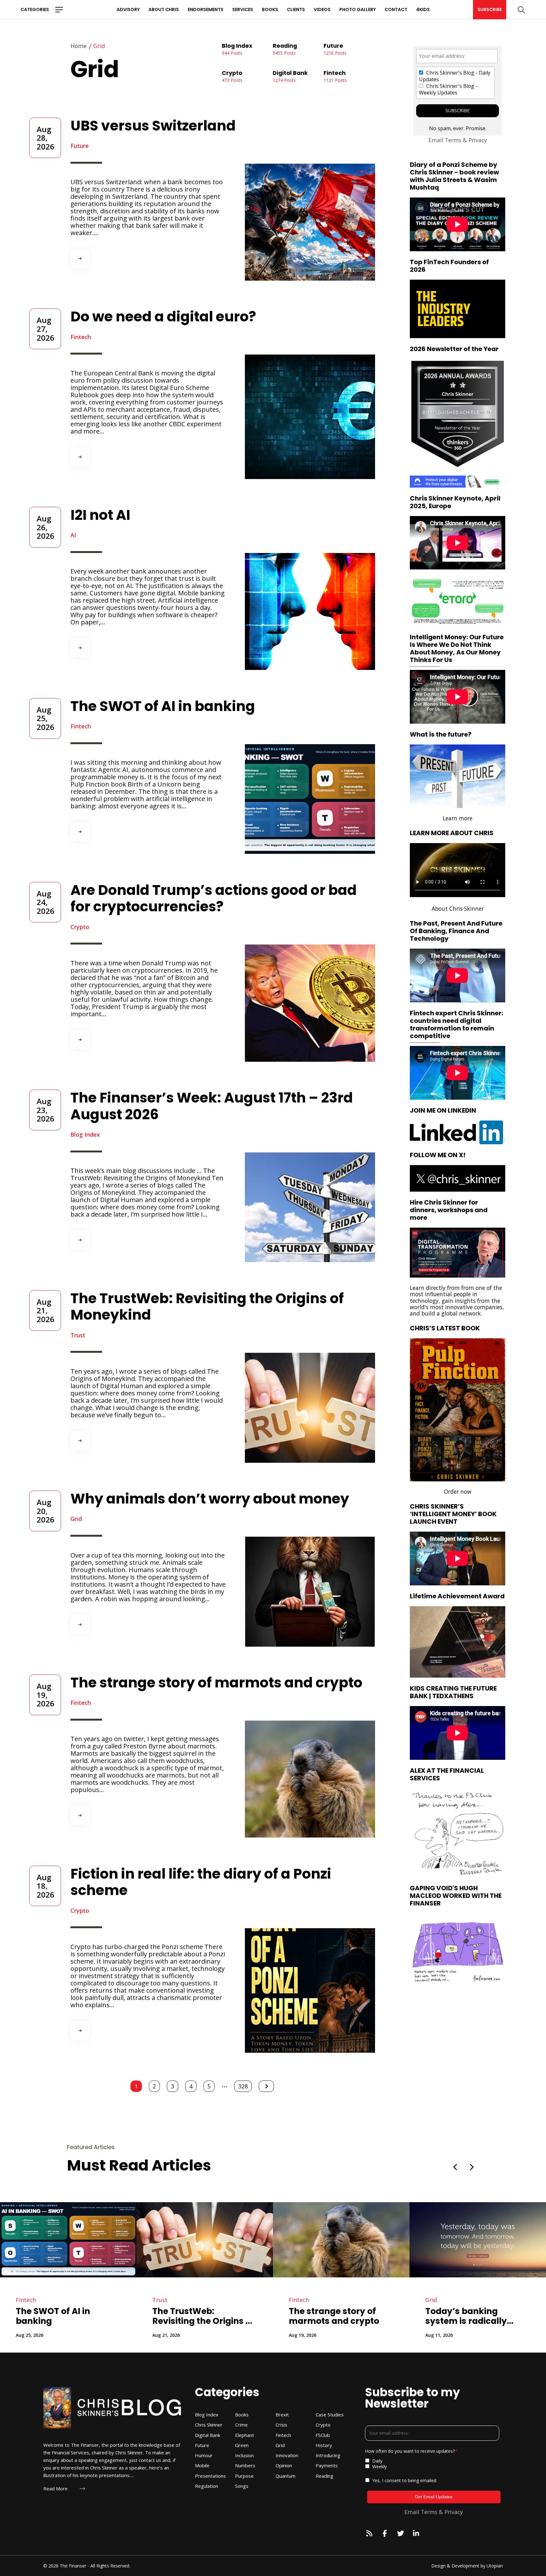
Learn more (458, 818)
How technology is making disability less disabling (472, 2316)
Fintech (81, 337)
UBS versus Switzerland (153, 126)
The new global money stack (64, 2316)
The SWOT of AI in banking (163, 706)
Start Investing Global (481, 601)
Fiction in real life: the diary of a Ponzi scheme (201, 1882)
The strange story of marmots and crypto (216, 1683)
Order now (458, 1492)
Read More (55, 2489)
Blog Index (85, 1135)
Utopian (495, 2566)
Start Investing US (434, 601)
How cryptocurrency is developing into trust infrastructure (201, 2316)
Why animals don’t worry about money (210, 1499)
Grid (76, 1519)
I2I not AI (100, 515)
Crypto (80, 927)
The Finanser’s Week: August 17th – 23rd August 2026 (212, 1106)
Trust (78, 1335)
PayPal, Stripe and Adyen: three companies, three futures (328, 2316)
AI (73, 535)
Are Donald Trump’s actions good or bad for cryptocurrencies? (214, 898)
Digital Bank (32, 2300)
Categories (35, 9)
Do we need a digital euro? (163, 316)
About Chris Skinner (458, 908)
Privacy (478, 140)
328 (243, 2086)
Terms (453, 140)
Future (80, 146)
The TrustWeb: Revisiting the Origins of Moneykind (207, 1307)
